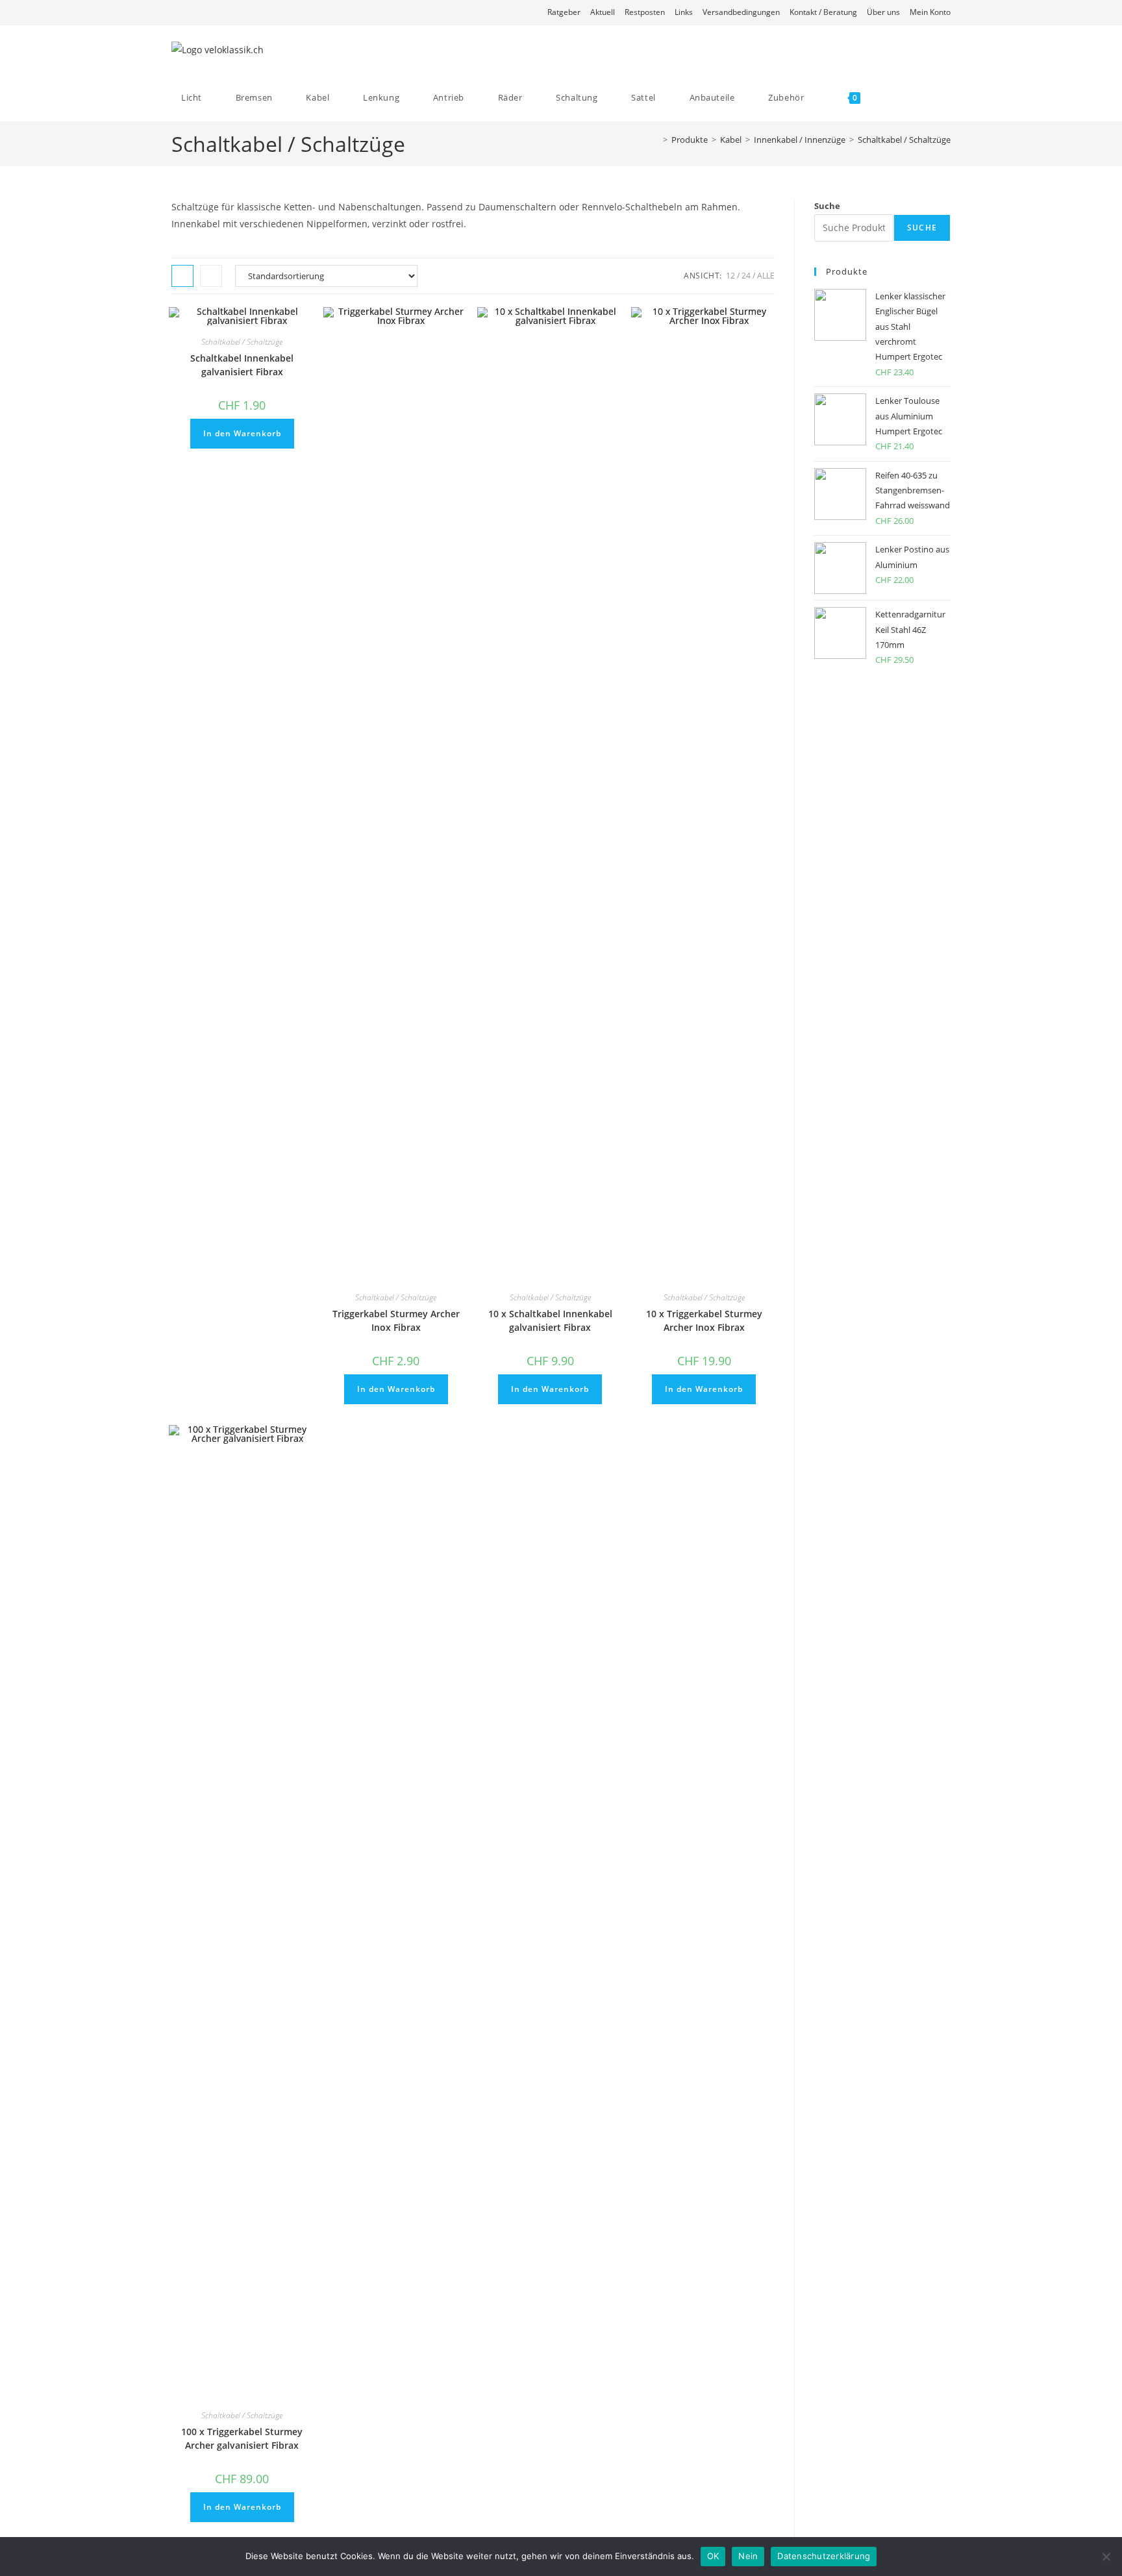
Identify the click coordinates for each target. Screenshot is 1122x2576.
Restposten (645, 12)
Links (684, 12)
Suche (827, 206)
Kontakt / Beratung (823, 12)
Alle (766, 276)
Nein (748, 2556)
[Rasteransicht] (182, 276)
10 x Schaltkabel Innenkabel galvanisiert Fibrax (550, 1320)
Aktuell (603, 12)
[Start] (656, 140)
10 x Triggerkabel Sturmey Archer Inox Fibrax (704, 1320)
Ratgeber (564, 12)
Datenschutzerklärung (824, 2556)
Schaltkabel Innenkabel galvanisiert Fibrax (242, 365)
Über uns (883, 12)
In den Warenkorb (242, 433)
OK (713, 2556)
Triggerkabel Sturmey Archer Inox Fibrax (396, 1320)
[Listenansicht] (211, 276)
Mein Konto (930, 12)
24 (746, 276)
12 (730, 276)
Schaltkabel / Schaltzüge (904, 140)
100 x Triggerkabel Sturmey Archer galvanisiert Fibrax (242, 2438)
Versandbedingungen (741, 12)
